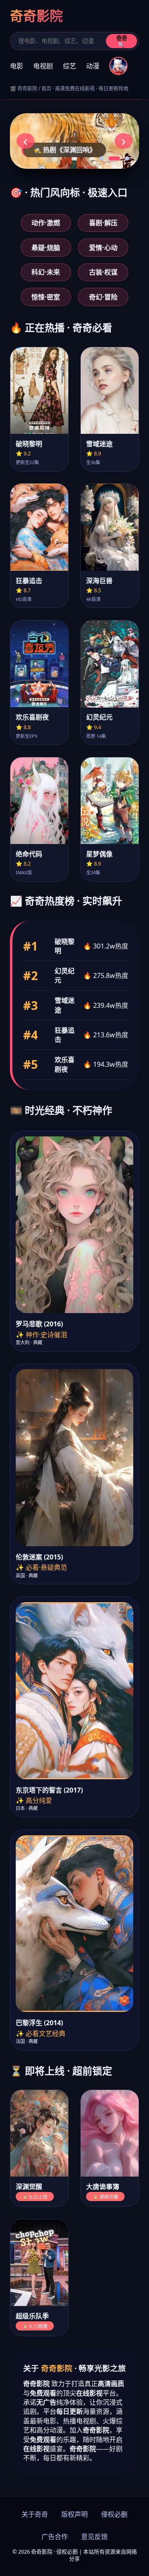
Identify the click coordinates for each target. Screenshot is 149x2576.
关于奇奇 (35, 2514)
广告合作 (55, 2537)
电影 (17, 66)
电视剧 (43, 66)
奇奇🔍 (122, 42)
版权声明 (74, 2514)
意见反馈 (94, 2537)
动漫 (93, 66)
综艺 (70, 66)
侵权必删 (114, 2514)
